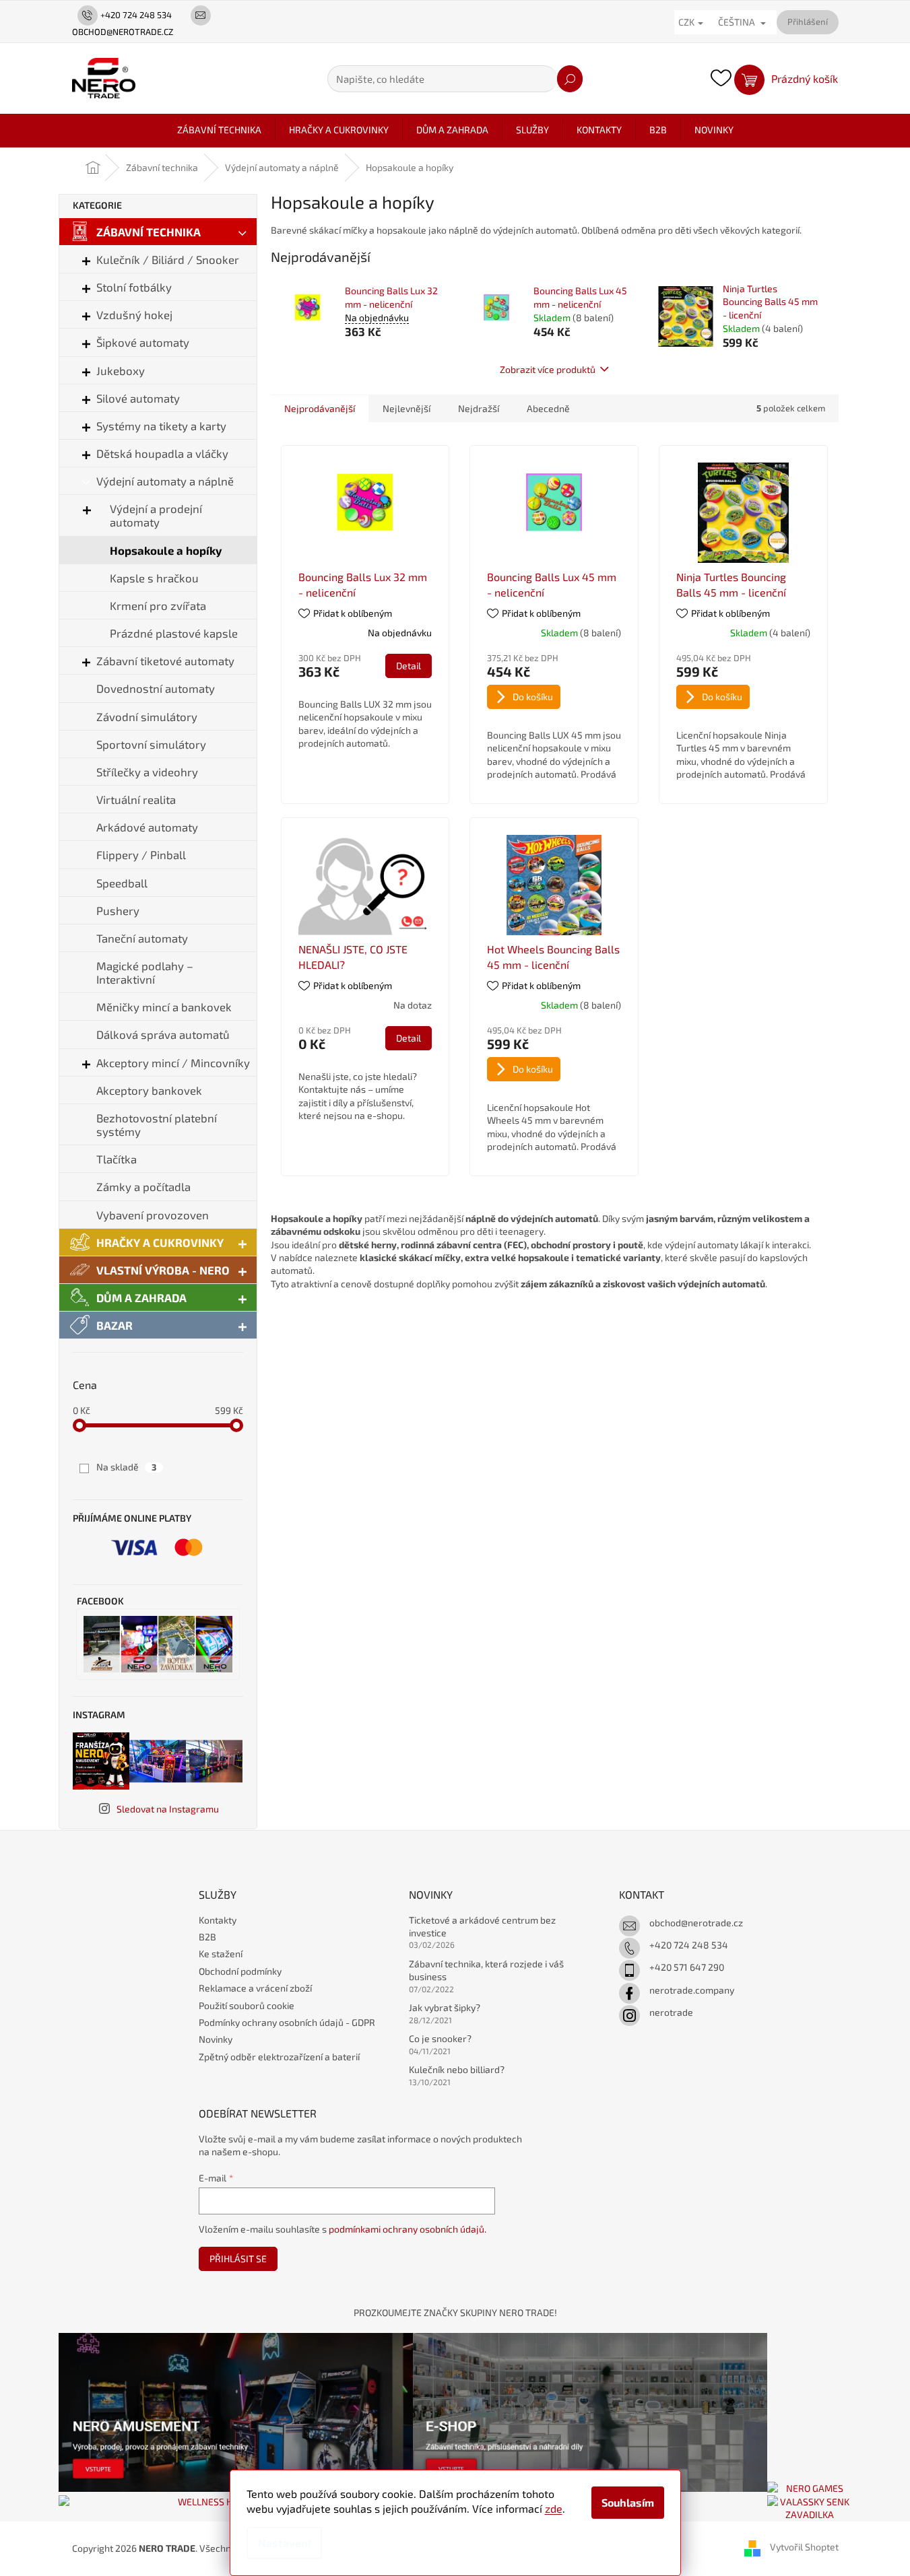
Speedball (122, 883)
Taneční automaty (142, 938)
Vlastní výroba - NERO (163, 1270)
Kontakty (218, 1920)
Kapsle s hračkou (154, 578)
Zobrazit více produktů (548, 369)
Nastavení (284, 2543)
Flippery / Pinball (141, 854)
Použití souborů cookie (247, 2005)
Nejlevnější (407, 408)
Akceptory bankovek (149, 1090)
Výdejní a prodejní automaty (156, 515)
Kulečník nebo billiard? (457, 2069)
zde (554, 2508)
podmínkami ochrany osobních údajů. (408, 2229)
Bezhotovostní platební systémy (157, 1124)
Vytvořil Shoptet (804, 2547)
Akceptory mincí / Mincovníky (173, 1062)
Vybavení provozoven (153, 1215)
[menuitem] (219, 130)
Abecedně (548, 408)
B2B (207, 1937)
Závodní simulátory (147, 716)
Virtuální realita (136, 799)
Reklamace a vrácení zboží (255, 1988)
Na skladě (126, 1467)
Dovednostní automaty (156, 688)
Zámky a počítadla (143, 1186)
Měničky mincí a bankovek (164, 1007)
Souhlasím (628, 2502)
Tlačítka (117, 1159)
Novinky (216, 2039)
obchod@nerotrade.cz (696, 1923)
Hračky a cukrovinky (160, 1242)
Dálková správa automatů (163, 1034)
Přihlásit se (238, 2259)
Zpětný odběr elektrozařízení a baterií (279, 2057)
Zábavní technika (149, 232)
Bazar (115, 1325)
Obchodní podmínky (240, 1971)
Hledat (570, 79)
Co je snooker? (440, 2038)
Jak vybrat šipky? (445, 2007)
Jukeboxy (121, 370)
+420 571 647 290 (687, 1967)
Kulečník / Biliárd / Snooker (168, 259)
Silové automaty (138, 398)
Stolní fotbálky (134, 287)
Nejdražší (479, 408)
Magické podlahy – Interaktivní (145, 972)
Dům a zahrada (141, 1297)
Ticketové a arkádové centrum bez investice (482, 1926)
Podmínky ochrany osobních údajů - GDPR (287, 2022)
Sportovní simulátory (151, 744)
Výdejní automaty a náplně (165, 481)
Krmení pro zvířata (158, 605)
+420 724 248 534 (689, 1945)
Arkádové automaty (147, 827)
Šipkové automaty (143, 342)
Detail (409, 666)
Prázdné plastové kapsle (174, 633)
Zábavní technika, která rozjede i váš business (486, 1970)
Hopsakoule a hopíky (166, 550)
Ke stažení (221, 1954)
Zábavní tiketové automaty (165, 660)
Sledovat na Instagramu (168, 1809)
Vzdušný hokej (134, 314)
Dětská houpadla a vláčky (162, 453)
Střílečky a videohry (147, 772)
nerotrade (671, 2012)
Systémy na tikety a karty (161, 426)
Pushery (118, 910)
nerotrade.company (692, 1990)
